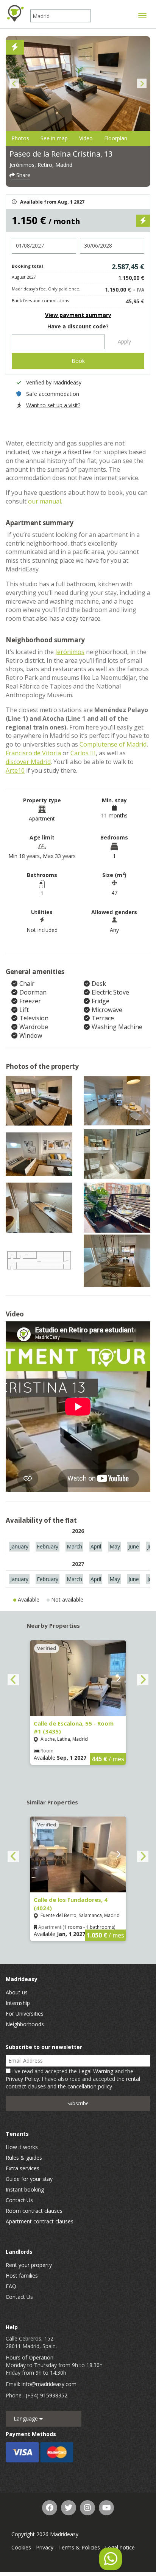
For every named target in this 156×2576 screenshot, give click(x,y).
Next (142, 84)
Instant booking (25, 2189)
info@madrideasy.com (49, 2384)
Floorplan (116, 138)
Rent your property (29, 2265)
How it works (22, 2147)
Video (86, 138)
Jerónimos (70, 652)
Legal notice (120, 2547)
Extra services (23, 2168)
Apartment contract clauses (40, 2221)
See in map (54, 138)
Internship (18, 2003)
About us (17, 1992)
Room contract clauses (34, 2211)
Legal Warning (96, 2071)
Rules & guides (24, 2158)
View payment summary (78, 315)
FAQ (11, 2286)
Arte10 (15, 770)
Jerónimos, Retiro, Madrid (41, 165)
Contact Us (19, 2200)
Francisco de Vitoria (33, 753)
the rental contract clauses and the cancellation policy (73, 2083)
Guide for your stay (29, 2179)
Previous (14, 84)
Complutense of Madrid (113, 744)
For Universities (25, 2014)
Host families (22, 2276)
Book (78, 361)
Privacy (45, 2547)
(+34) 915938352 (47, 2395)
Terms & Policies (79, 2547)
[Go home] (15, 13)
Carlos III (83, 753)
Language (27, 2418)
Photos (20, 138)
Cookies (21, 2547)
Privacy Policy (22, 2079)
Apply (124, 341)
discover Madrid (28, 762)
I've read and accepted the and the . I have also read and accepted (73, 2079)
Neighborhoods (25, 2024)
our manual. (45, 501)
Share (23, 175)
